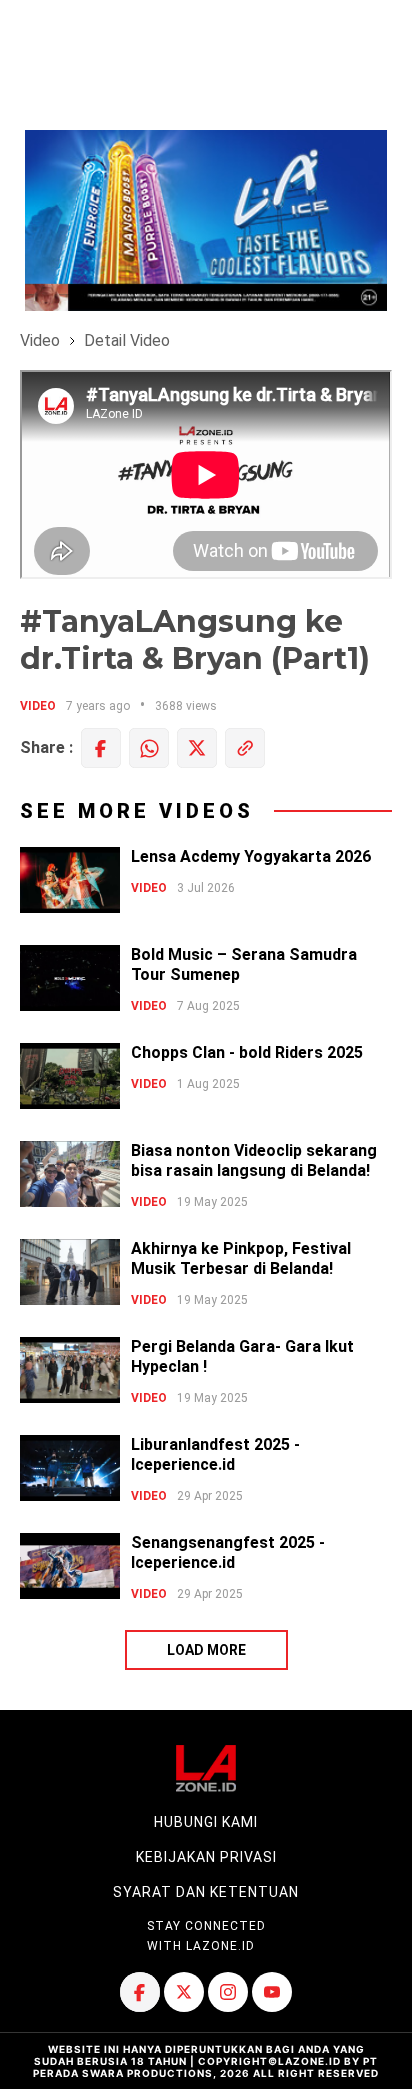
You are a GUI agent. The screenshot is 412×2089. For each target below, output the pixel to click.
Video (40, 340)
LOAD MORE (206, 1650)
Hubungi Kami (206, 1822)
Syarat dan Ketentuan (206, 1892)
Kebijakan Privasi (206, 1857)
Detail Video (127, 340)
